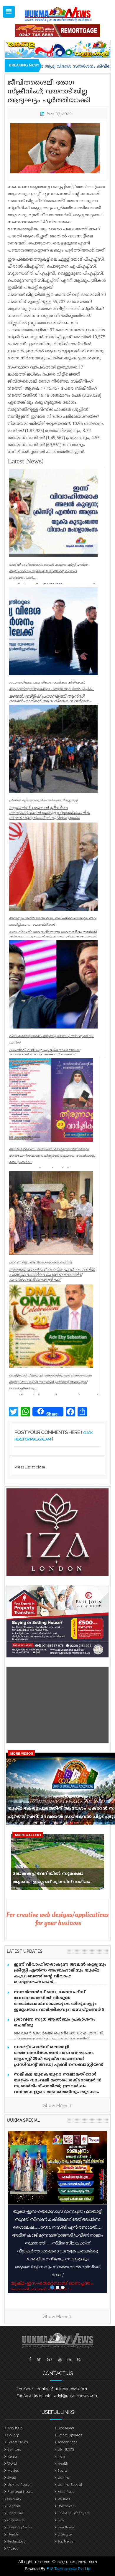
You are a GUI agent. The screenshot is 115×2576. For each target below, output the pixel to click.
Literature (15, 2513)
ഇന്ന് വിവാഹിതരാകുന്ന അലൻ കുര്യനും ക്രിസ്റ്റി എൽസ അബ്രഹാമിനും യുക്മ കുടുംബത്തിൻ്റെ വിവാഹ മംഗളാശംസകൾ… (60, 1973)
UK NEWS (66, 2449)
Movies (13, 2471)
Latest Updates (70, 2435)
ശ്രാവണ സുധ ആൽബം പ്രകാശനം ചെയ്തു (55, 2023)
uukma (64, 2478)
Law (61, 2520)
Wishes (64, 2499)
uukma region (19, 2485)
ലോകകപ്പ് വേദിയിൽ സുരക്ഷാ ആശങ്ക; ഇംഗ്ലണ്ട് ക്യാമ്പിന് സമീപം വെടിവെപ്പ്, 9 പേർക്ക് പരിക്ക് (51, 1879)
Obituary (14, 2499)
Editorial (14, 2506)
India (61, 2456)
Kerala (12, 2456)
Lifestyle (65, 2534)
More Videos (22, 1753)
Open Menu (9, 12)
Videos (13, 2548)
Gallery (13, 2435)
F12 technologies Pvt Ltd (68, 2569)
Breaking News (20, 2527)
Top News (65, 2541)
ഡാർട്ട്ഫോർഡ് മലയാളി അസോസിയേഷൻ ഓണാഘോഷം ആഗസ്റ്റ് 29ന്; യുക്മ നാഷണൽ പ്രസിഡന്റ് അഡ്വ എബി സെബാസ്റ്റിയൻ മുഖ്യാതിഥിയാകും (59, 2059)
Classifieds (16, 2520)
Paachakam (67, 2506)
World (12, 2463)
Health (63, 2463)
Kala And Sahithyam (74, 2513)
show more (56, 2106)
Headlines (66, 2527)
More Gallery (28, 1835)
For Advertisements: (34, 2396)
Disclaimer (66, 2428)
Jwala (12, 2478)
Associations (67, 2442)
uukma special (23, 2120)
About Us (15, 2428)
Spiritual (14, 2449)
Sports (63, 2471)
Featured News (20, 2492)
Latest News (18, 2442)
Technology (17, 2541)
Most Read (66, 2492)
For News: (25, 2389)
